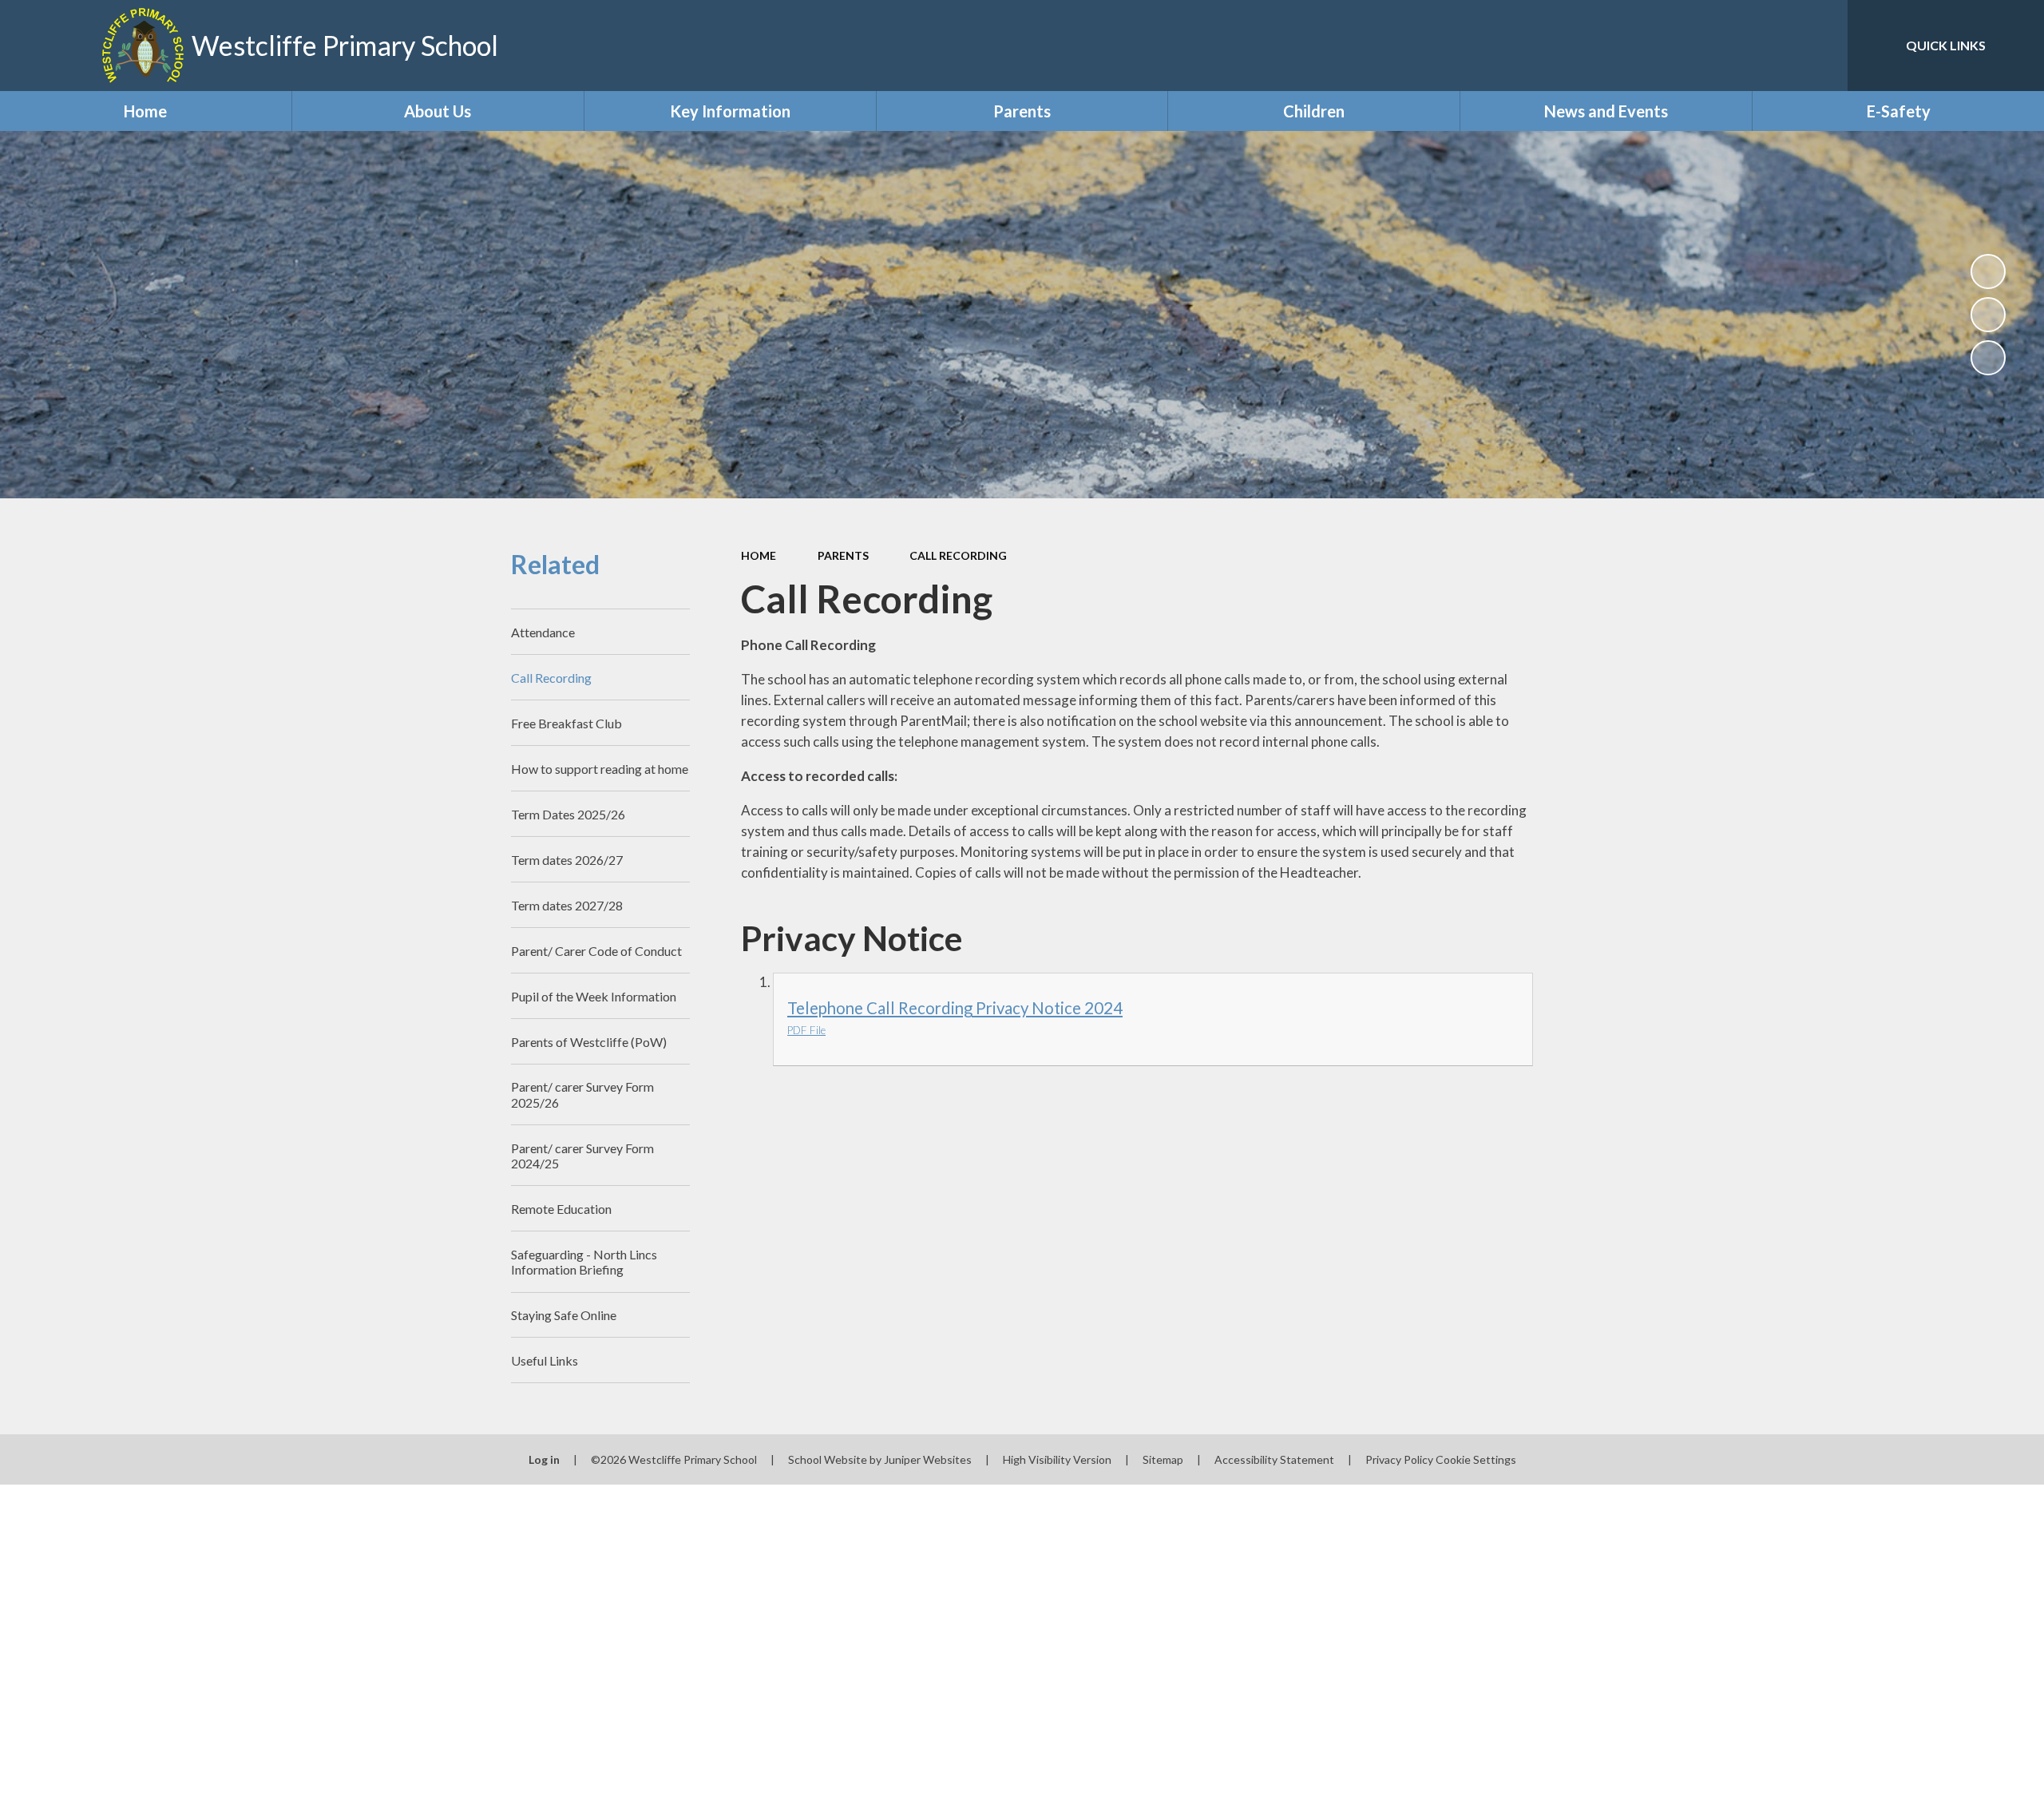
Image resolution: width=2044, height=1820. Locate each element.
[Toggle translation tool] (1764, 46)
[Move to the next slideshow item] (1988, 358)
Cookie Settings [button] (1476, 1459)
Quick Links (1946, 45)
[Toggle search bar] (1820, 46)
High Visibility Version (1057, 1459)
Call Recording (958, 555)
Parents (843, 555)
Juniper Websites (928, 1459)
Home (759, 555)
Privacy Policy (1399, 1459)
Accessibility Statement (1274, 1459)
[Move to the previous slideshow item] (1988, 315)
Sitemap (1163, 1459)
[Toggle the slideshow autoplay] (1988, 272)
